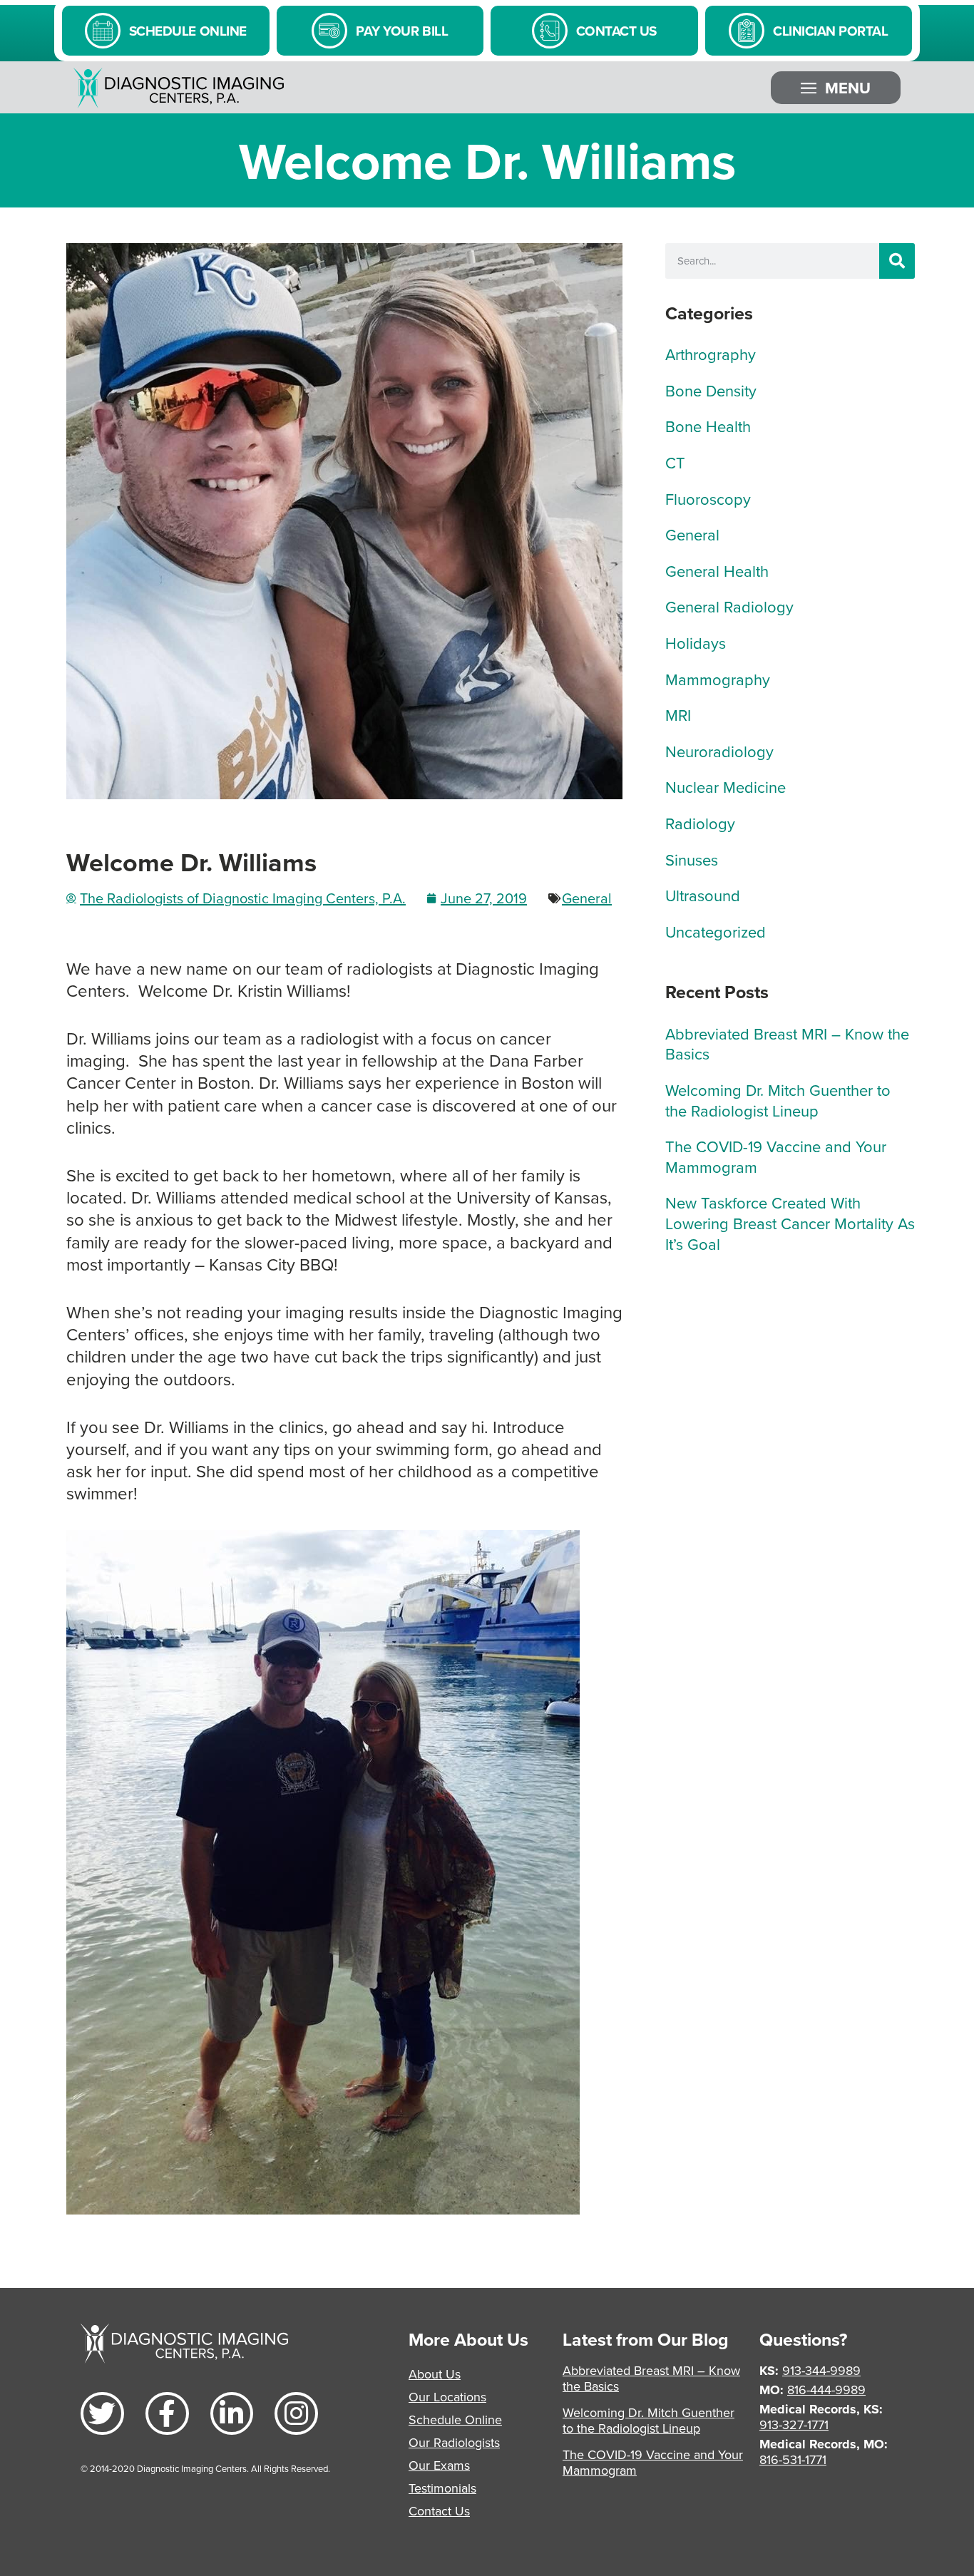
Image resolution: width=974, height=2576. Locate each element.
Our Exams (439, 2465)
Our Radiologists (454, 2442)
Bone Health (708, 426)
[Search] (897, 261)
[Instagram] (296, 2414)
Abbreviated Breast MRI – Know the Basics (787, 1044)
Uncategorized (716, 932)
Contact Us (439, 2511)
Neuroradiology (719, 751)
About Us (435, 2374)
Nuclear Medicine (726, 787)
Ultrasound (703, 895)
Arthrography (711, 354)
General (587, 898)
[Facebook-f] (167, 2414)
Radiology (700, 823)
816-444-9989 (826, 2390)
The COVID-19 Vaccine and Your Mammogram (776, 1156)
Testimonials (442, 2488)
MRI (678, 715)
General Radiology (729, 606)
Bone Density (711, 390)
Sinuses (692, 859)
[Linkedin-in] (232, 2414)
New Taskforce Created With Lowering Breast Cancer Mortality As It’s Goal (790, 1223)
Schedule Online (455, 2420)
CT (675, 462)
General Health (717, 571)
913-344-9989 (821, 2370)
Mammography (718, 679)
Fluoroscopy (708, 499)
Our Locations (447, 2397)
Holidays (696, 643)
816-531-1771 (793, 2459)
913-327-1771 (794, 2424)
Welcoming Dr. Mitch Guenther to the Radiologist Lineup (778, 1100)
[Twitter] (102, 2414)
